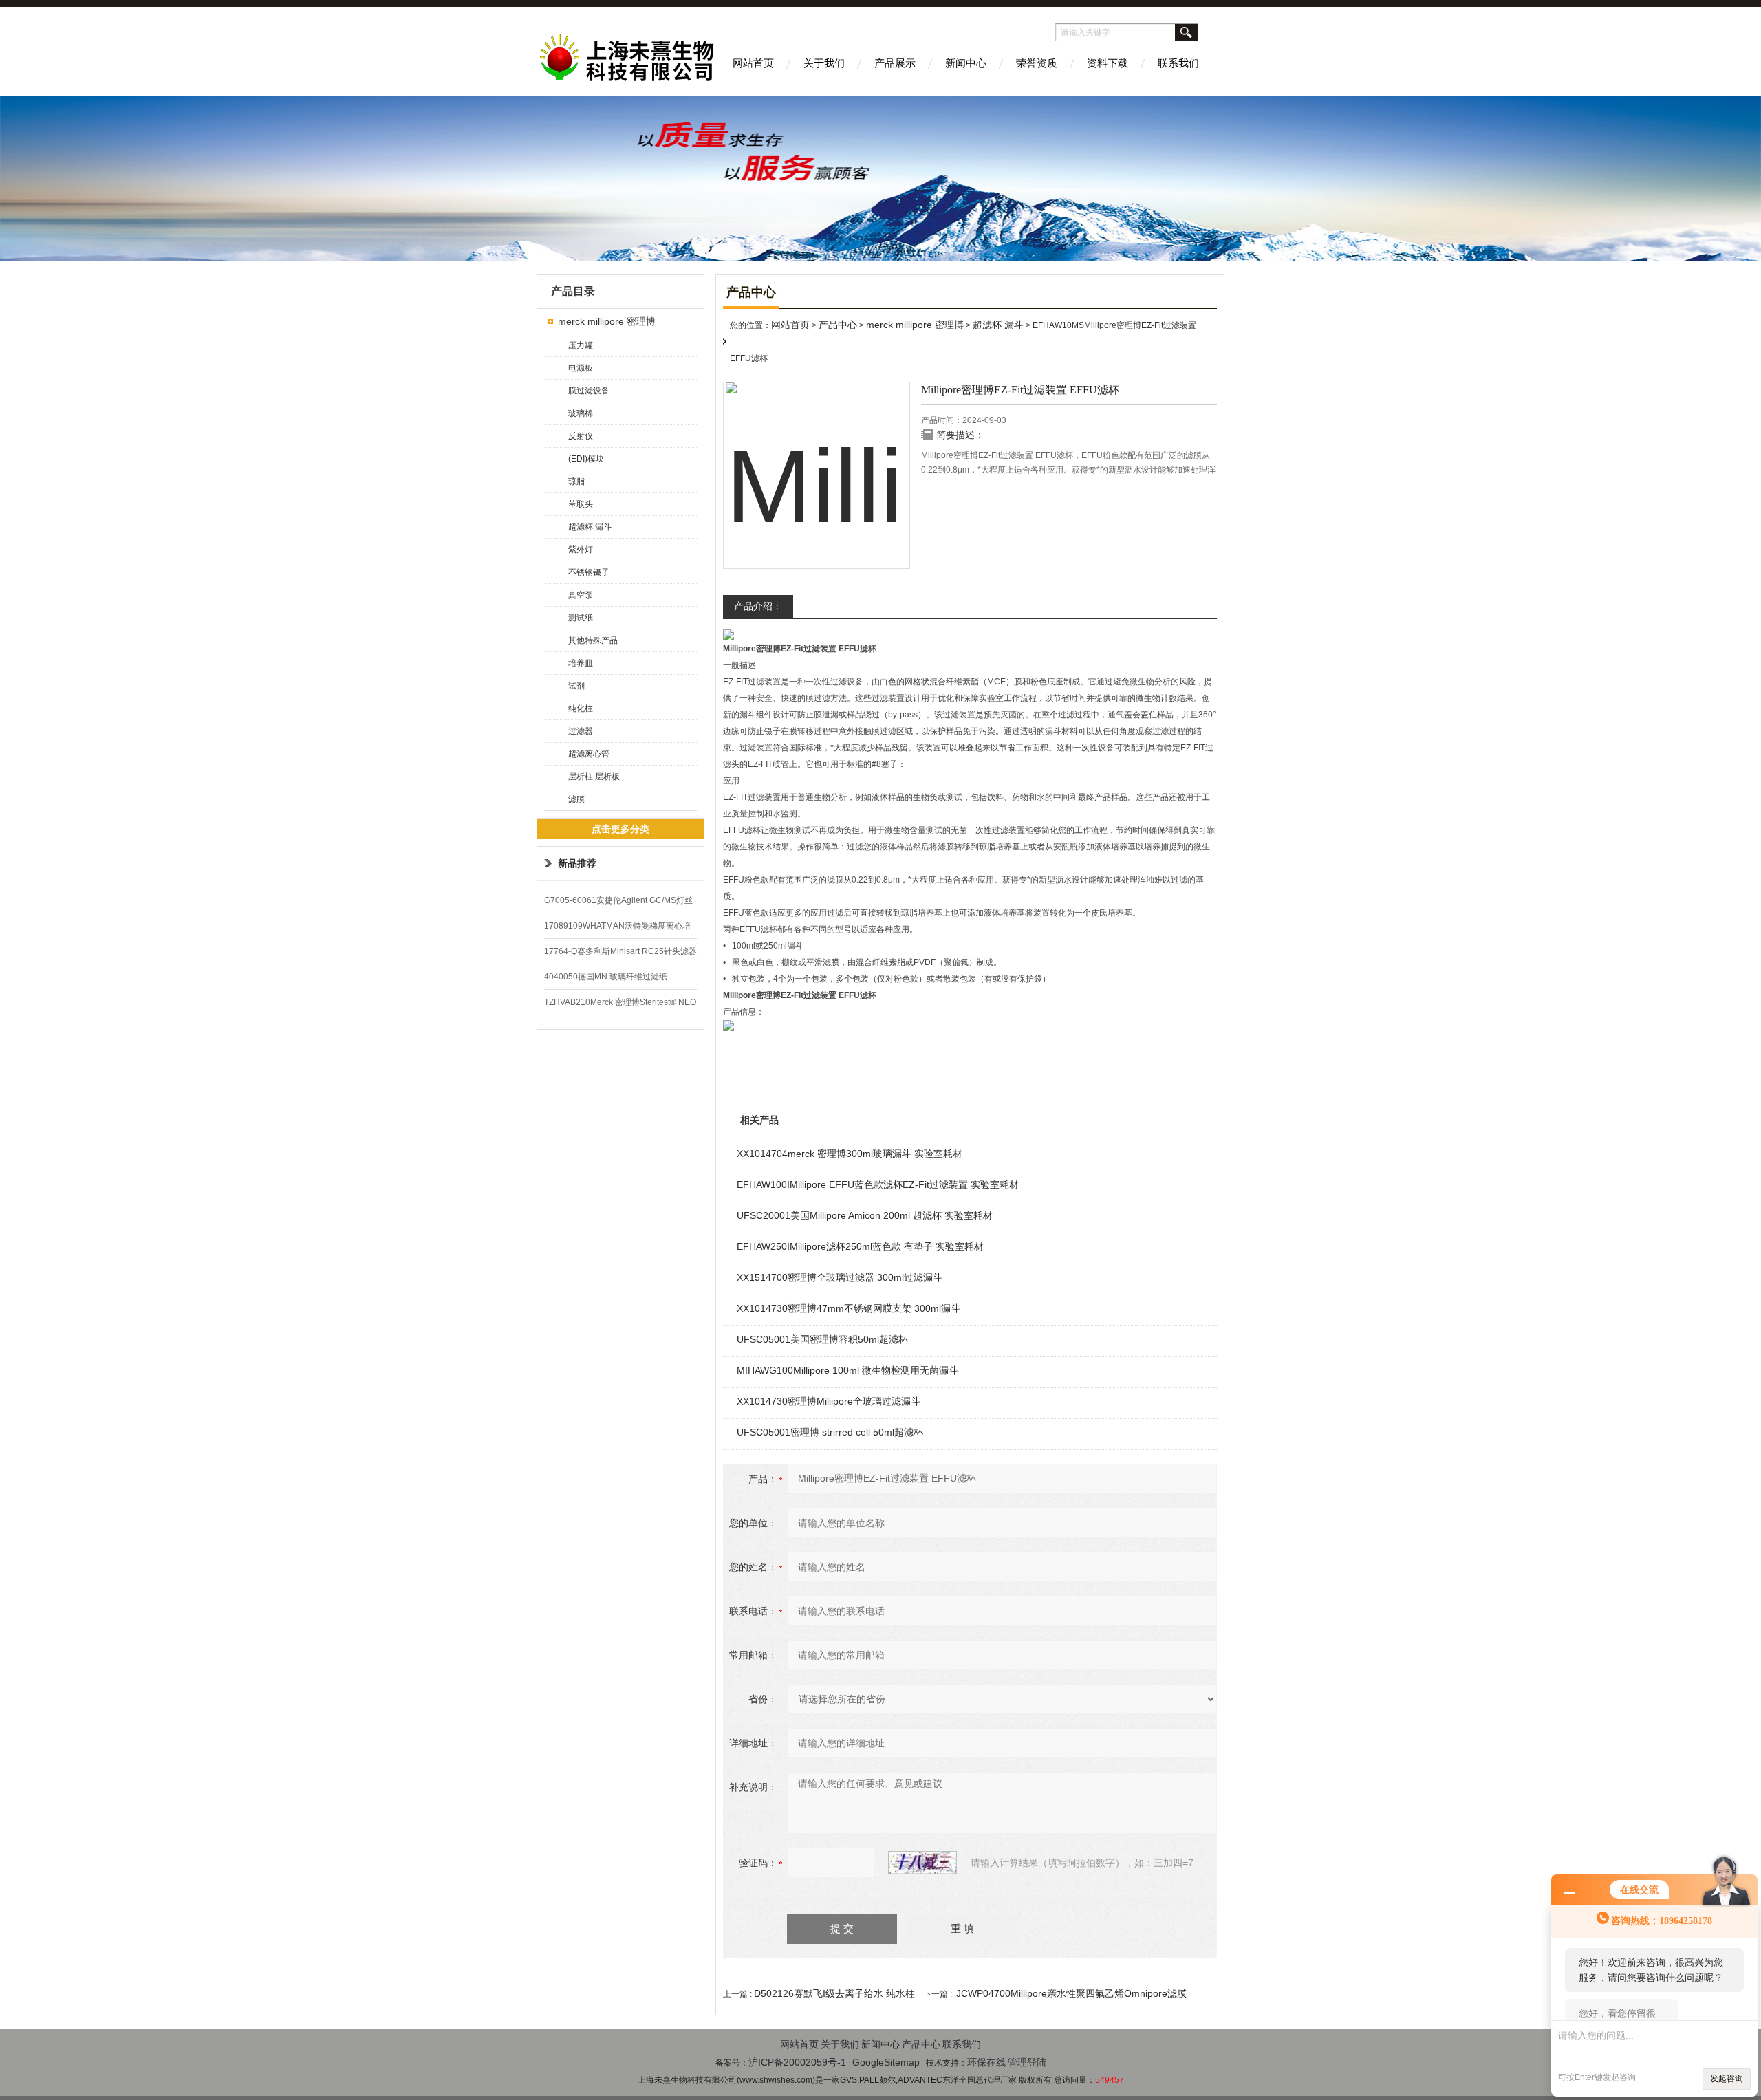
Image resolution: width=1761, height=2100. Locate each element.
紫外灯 (581, 550)
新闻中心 (966, 63)
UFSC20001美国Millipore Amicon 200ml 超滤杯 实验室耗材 (865, 1215)
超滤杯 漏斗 (590, 527)
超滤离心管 (589, 754)
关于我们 (824, 63)
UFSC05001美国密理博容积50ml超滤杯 (822, 1339)
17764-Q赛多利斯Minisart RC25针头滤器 (620, 951)
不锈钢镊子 (589, 572)
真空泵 (581, 595)
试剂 (576, 686)
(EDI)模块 (586, 459)
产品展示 (895, 63)
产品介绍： (758, 606)
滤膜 (576, 799)
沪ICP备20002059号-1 (797, 2062)
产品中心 (838, 325)
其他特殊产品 (593, 640)
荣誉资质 (1037, 63)
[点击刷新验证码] (922, 1863)
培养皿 (581, 663)
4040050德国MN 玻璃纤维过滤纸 (606, 977)
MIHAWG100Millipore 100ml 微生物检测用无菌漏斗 (847, 1370)
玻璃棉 (581, 413)
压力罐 (581, 345)
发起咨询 (1727, 2079)
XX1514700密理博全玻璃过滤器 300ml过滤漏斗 (840, 1277)
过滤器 (581, 731)
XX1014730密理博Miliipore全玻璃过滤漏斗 (829, 1401)
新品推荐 (577, 863)
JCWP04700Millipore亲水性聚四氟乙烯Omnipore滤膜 (1071, 1993)
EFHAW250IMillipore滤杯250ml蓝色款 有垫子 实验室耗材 (860, 1246)
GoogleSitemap (886, 2062)
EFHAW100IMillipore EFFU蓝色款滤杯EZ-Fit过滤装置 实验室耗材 (878, 1184)
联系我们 (1178, 63)
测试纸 (581, 618)
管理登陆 (1027, 2062)
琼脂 (576, 481)
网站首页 (753, 63)
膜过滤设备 (589, 391)
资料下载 (1108, 63)
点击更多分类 (620, 829)
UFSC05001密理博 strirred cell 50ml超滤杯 (830, 1432)
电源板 (581, 368)
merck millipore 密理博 (607, 321)
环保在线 (986, 2062)
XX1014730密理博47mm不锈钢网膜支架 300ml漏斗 (849, 1308)
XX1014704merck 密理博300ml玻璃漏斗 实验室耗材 (850, 1154)
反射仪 (581, 436)
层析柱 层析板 (594, 777)
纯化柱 (581, 708)
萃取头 (581, 504)
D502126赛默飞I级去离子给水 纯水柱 (834, 1993)
